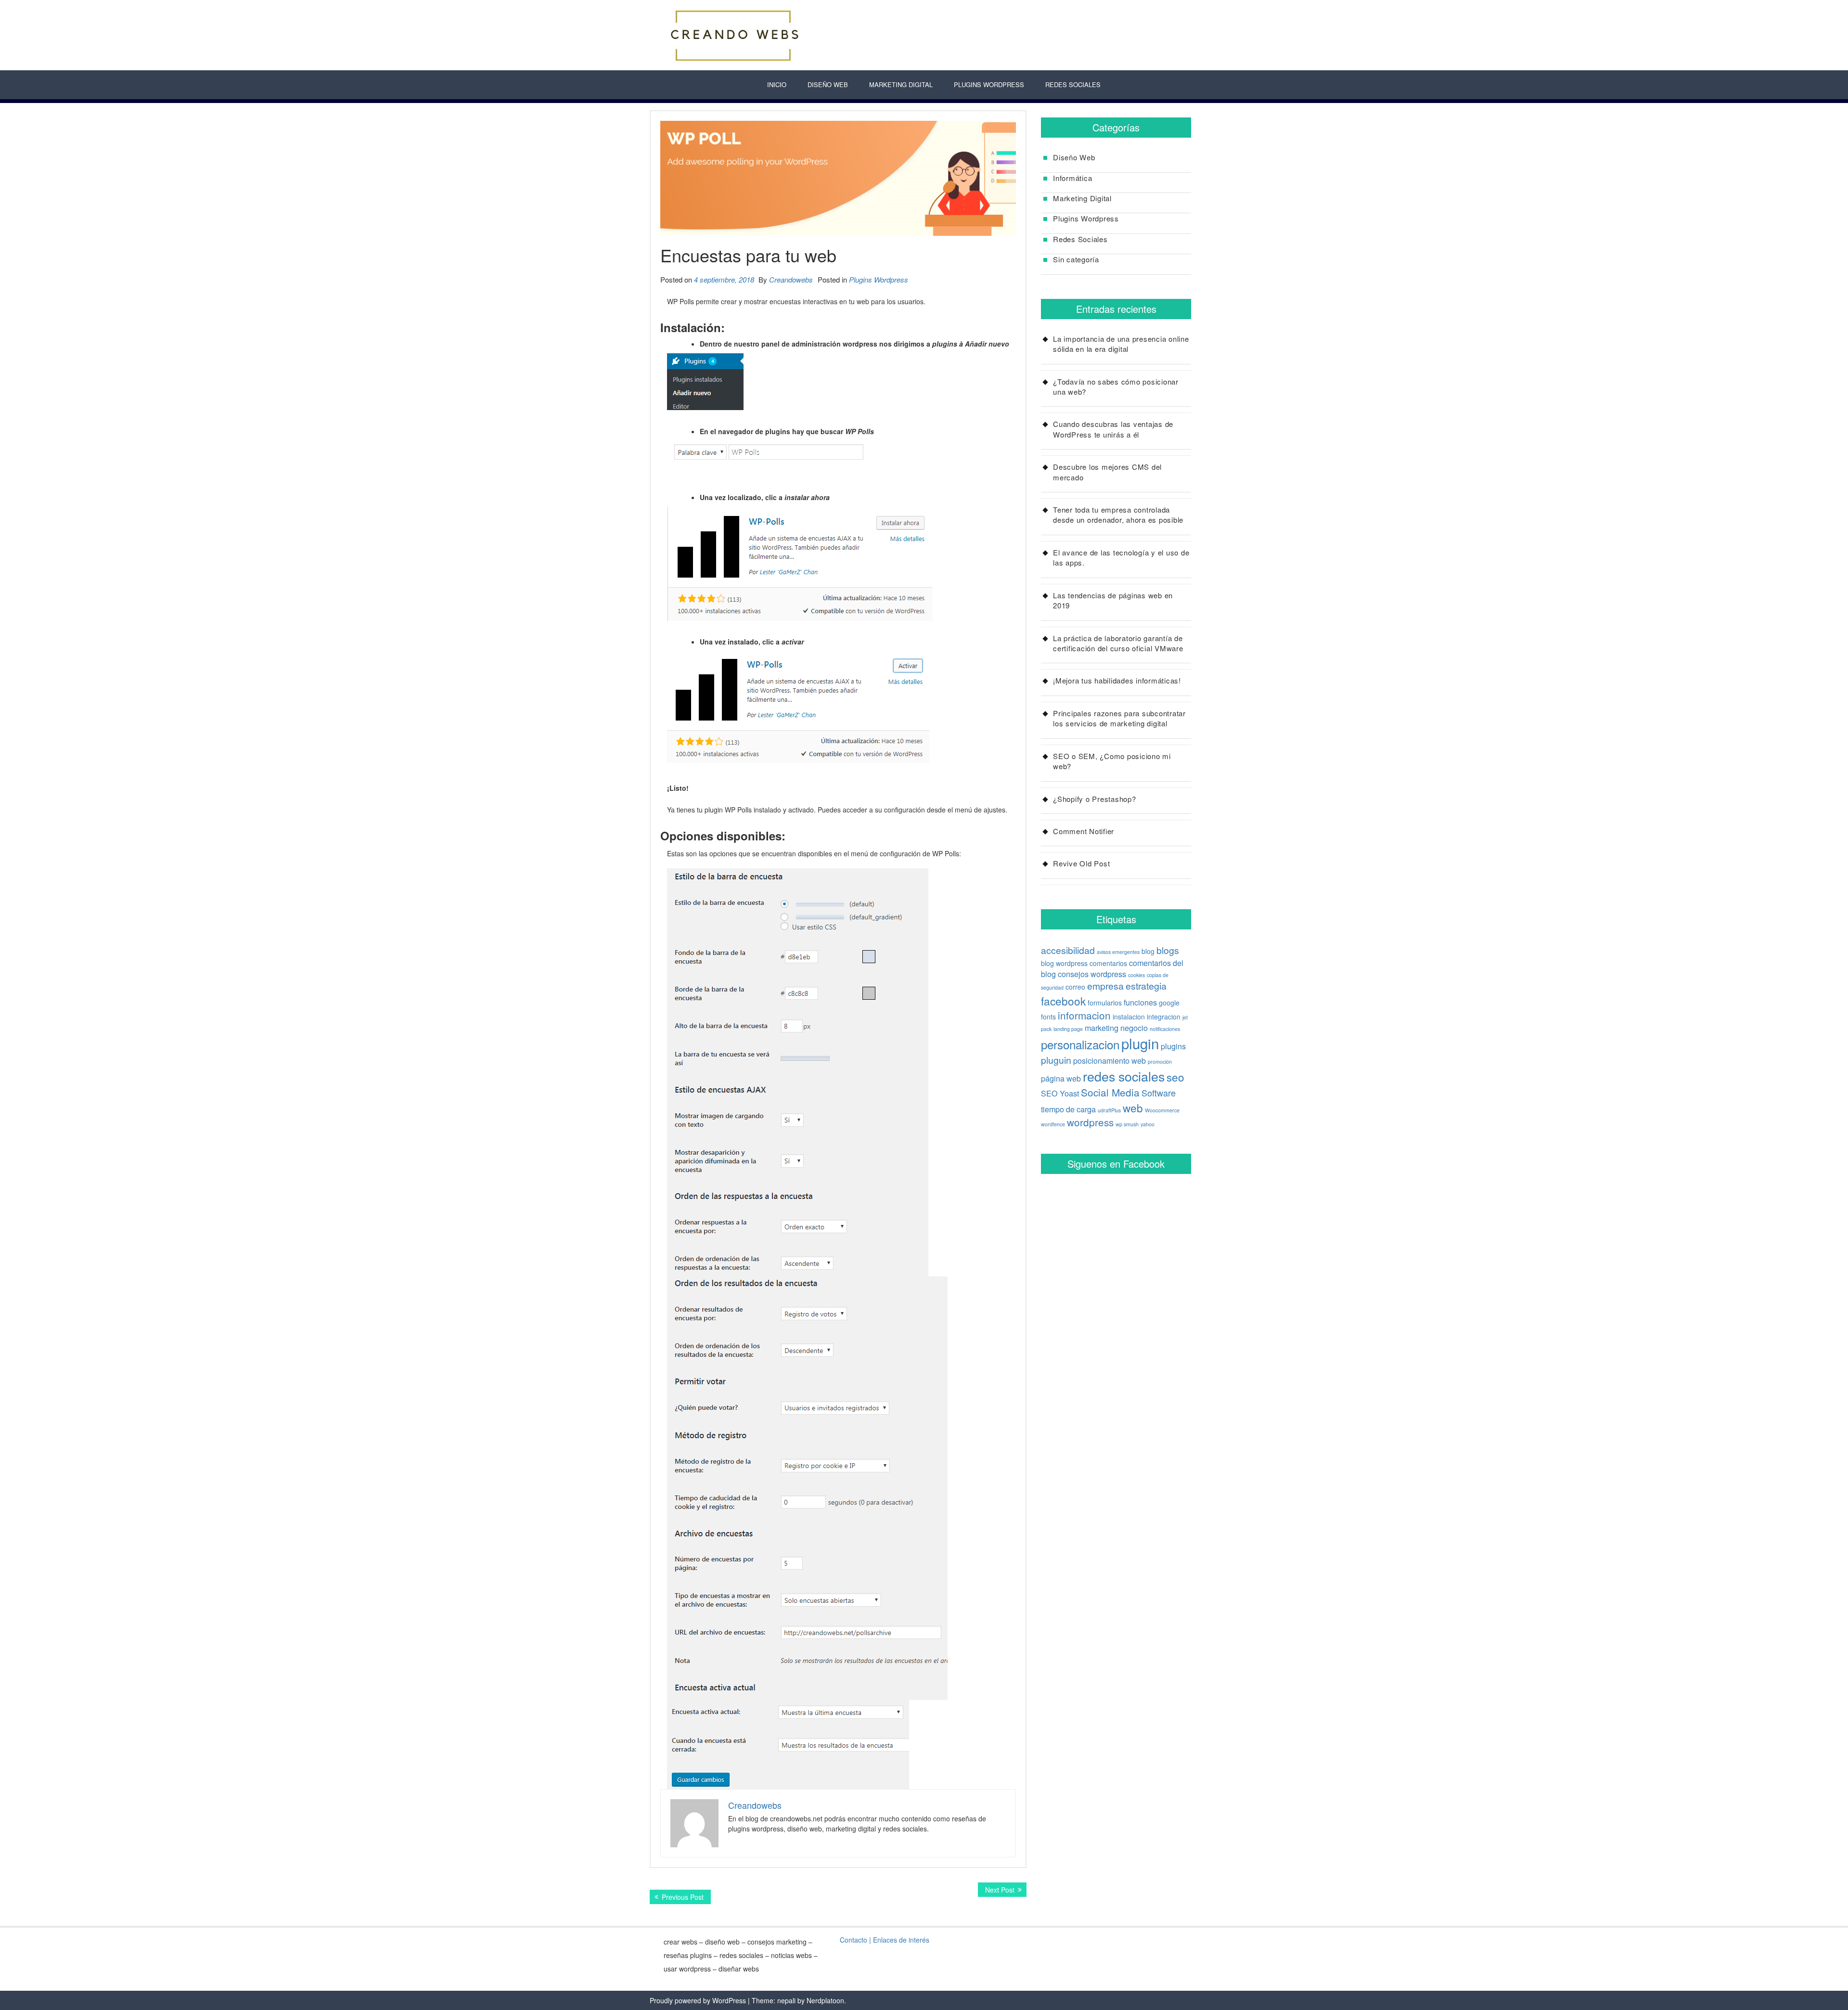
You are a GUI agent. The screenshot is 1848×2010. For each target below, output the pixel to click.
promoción (1160, 1062)
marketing (1102, 1028)
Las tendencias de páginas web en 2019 (1113, 600)
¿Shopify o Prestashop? (1095, 799)
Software (1159, 1093)
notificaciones (1165, 1029)
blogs (1168, 950)
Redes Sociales (1073, 84)
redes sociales (1124, 1076)
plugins (1173, 1046)
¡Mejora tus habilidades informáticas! (1117, 680)
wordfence (1053, 1124)
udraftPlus (1109, 1110)
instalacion (1129, 1017)
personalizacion (1080, 1044)
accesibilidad (1068, 950)
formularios (1105, 1003)
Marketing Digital (901, 84)
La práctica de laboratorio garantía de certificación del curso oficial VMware (1118, 643)
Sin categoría (1076, 259)
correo (1075, 987)
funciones (1140, 1002)
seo (1175, 1077)
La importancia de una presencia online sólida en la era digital (1121, 344)
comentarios (1108, 963)
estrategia (1146, 986)
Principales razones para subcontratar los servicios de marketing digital (1119, 718)
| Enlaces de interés (899, 1940)
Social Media (1110, 1092)
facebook (1063, 1001)
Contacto (853, 1940)
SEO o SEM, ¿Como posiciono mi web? (1112, 761)
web (1133, 1108)
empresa (1105, 986)
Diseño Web (828, 84)
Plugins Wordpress (879, 279)
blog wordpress (1064, 963)
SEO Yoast (1060, 1093)
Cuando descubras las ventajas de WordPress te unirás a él (1113, 429)
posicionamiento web (1110, 1060)
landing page (1068, 1029)
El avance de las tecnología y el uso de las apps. (1121, 557)
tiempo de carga (1068, 1109)
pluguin (1056, 1060)
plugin (1140, 1043)
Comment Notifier (1084, 831)
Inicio (777, 84)
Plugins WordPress (989, 84)
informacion (1084, 1015)
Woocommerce (1162, 1110)
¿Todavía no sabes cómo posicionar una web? (1116, 387)
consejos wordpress (1092, 974)
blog (1148, 951)
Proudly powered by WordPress (698, 2000)
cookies (1136, 975)
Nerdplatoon (825, 2000)
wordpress (1090, 1122)
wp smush (1127, 1124)
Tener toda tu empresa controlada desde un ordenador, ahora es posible (1118, 515)
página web (1061, 1078)
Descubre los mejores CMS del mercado (1107, 472)
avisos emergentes (1118, 952)
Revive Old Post (1081, 863)
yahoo (1148, 1124)
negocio (1134, 1028)
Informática (1072, 178)
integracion (1164, 1017)
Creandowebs (791, 279)
